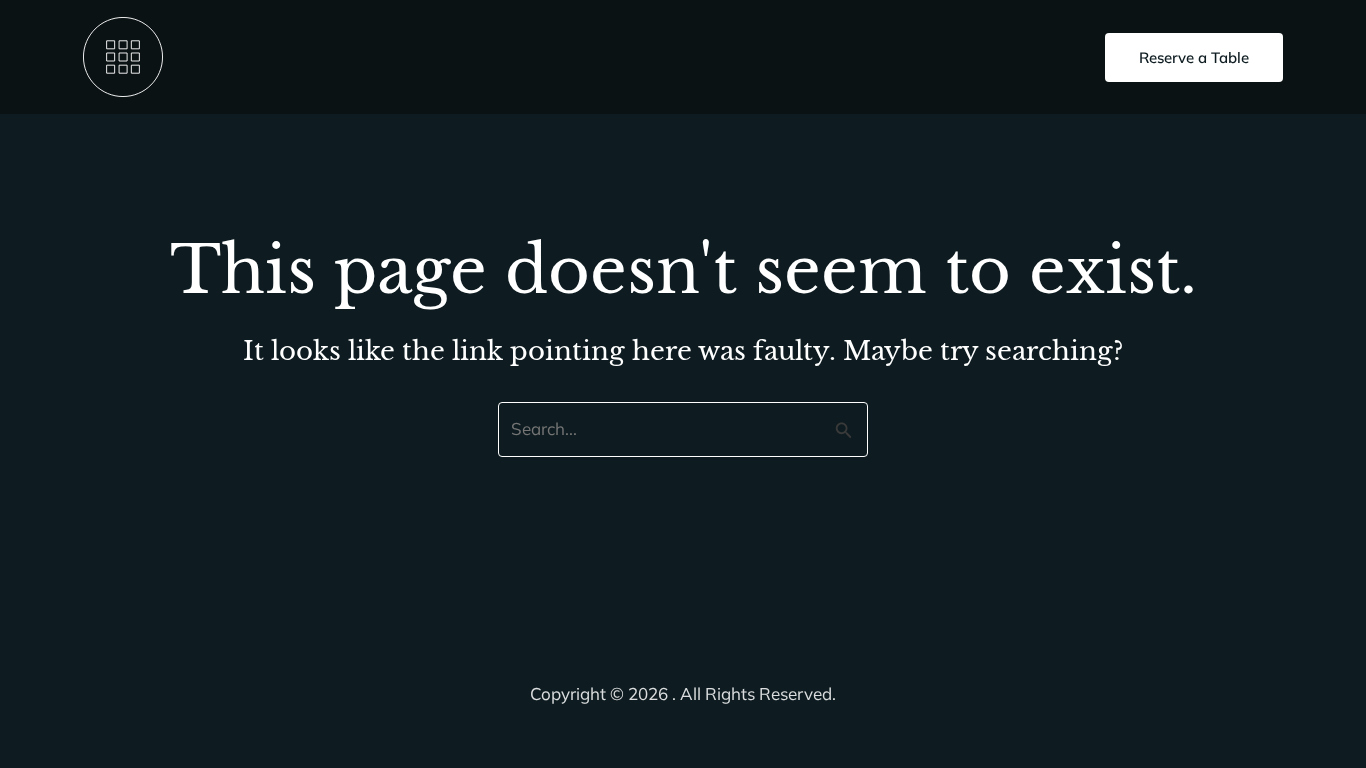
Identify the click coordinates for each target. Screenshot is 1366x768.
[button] (1194, 57)
